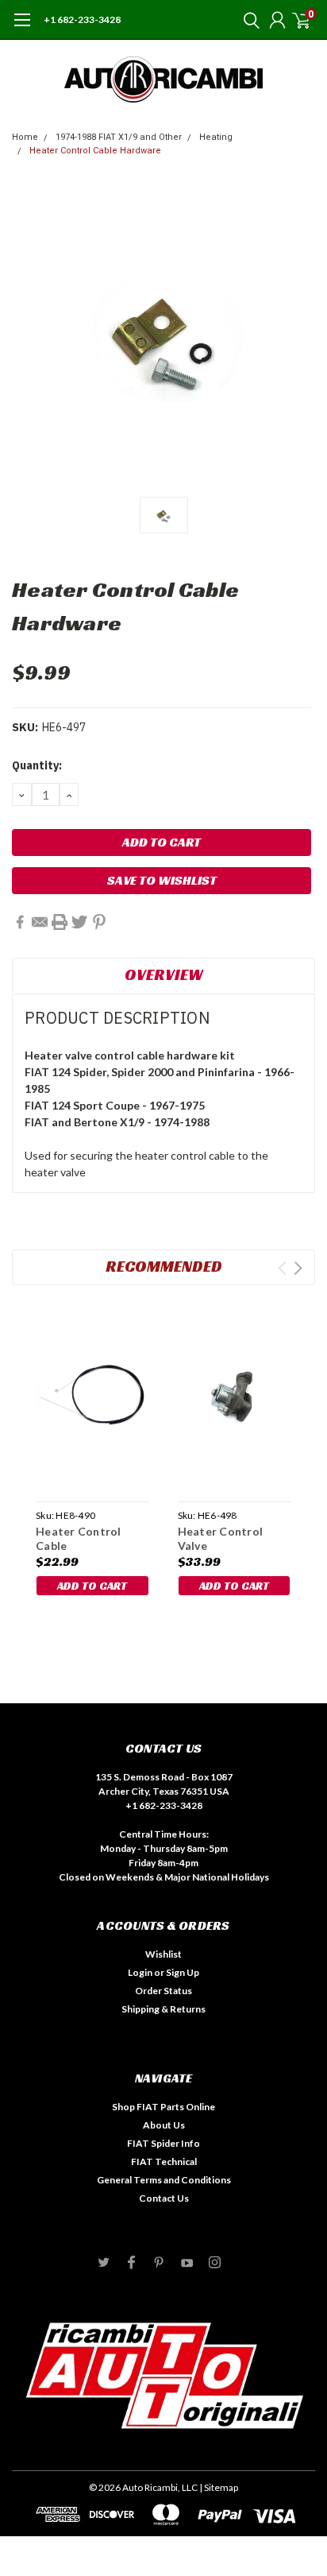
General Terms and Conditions (164, 2180)
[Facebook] (20, 922)
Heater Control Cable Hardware (95, 151)
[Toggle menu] (22, 28)
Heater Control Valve (221, 1538)
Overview (164, 974)
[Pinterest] (99, 922)
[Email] (40, 922)
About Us (164, 2125)
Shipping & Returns (163, 2009)
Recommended (164, 1266)
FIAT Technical (164, 2162)
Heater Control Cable (79, 1538)
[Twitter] (79, 922)
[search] (248, 20)
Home (25, 137)
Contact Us (164, 2198)
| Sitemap (219, 2487)
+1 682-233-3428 (82, 19)
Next (298, 1268)
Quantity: (37, 765)
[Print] (60, 922)
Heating (216, 137)
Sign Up (183, 1972)
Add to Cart (92, 1586)
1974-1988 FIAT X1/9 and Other (119, 137)
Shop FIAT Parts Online (163, 2107)
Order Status (163, 1991)
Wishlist (163, 1954)
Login (140, 1972)
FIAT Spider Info (163, 2143)
